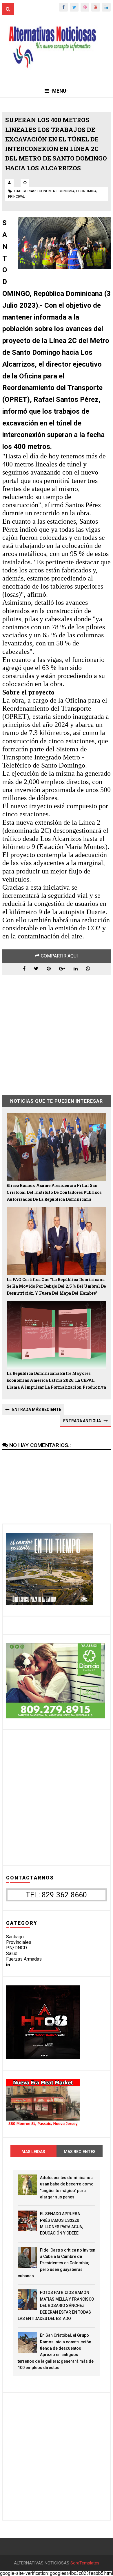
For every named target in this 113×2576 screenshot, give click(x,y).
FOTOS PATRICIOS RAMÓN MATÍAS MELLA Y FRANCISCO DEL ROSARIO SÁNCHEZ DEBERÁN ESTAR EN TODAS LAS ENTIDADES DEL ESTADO (56, 2306)
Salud (12, 1954)
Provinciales (19, 1942)
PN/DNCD (17, 1948)
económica (86, 191)
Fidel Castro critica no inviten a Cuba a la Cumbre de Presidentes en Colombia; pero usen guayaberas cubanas (57, 2263)
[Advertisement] (57, 1031)
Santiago (15, 1937)
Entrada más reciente (37, 1410)
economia (46, 191)
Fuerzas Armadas (24, 1959)
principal (16, 197)
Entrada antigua (82, 1421)
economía (65, 191)
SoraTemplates (85, 2563)
